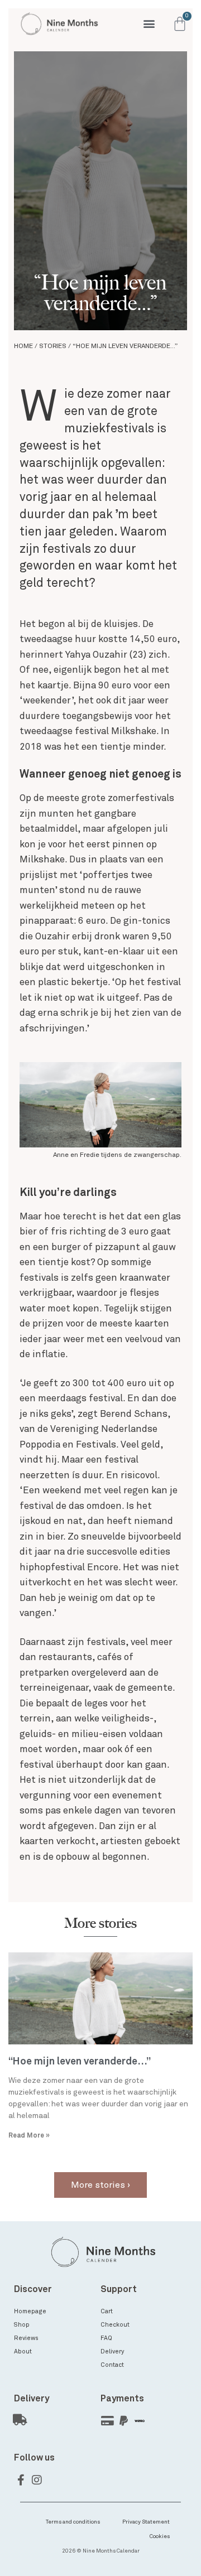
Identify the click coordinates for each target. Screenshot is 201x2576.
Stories (53, 346)
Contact (112, 2365)
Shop (22, 2325)
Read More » (29, 2136)
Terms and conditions (73, 2522)
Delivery (112, 2351)
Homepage (30, 2311)
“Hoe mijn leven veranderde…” (80, 2062)
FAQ (106, 2338)
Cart (107, 2311)
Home (23, 346)
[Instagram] (37, 2480)
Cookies (160, 2536)
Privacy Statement (146, 2522)
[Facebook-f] (21, 2480)
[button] (149, 24)
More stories (100, 1923)
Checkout (115, 2325)
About (23, 2351)
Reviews (26, 2338)
